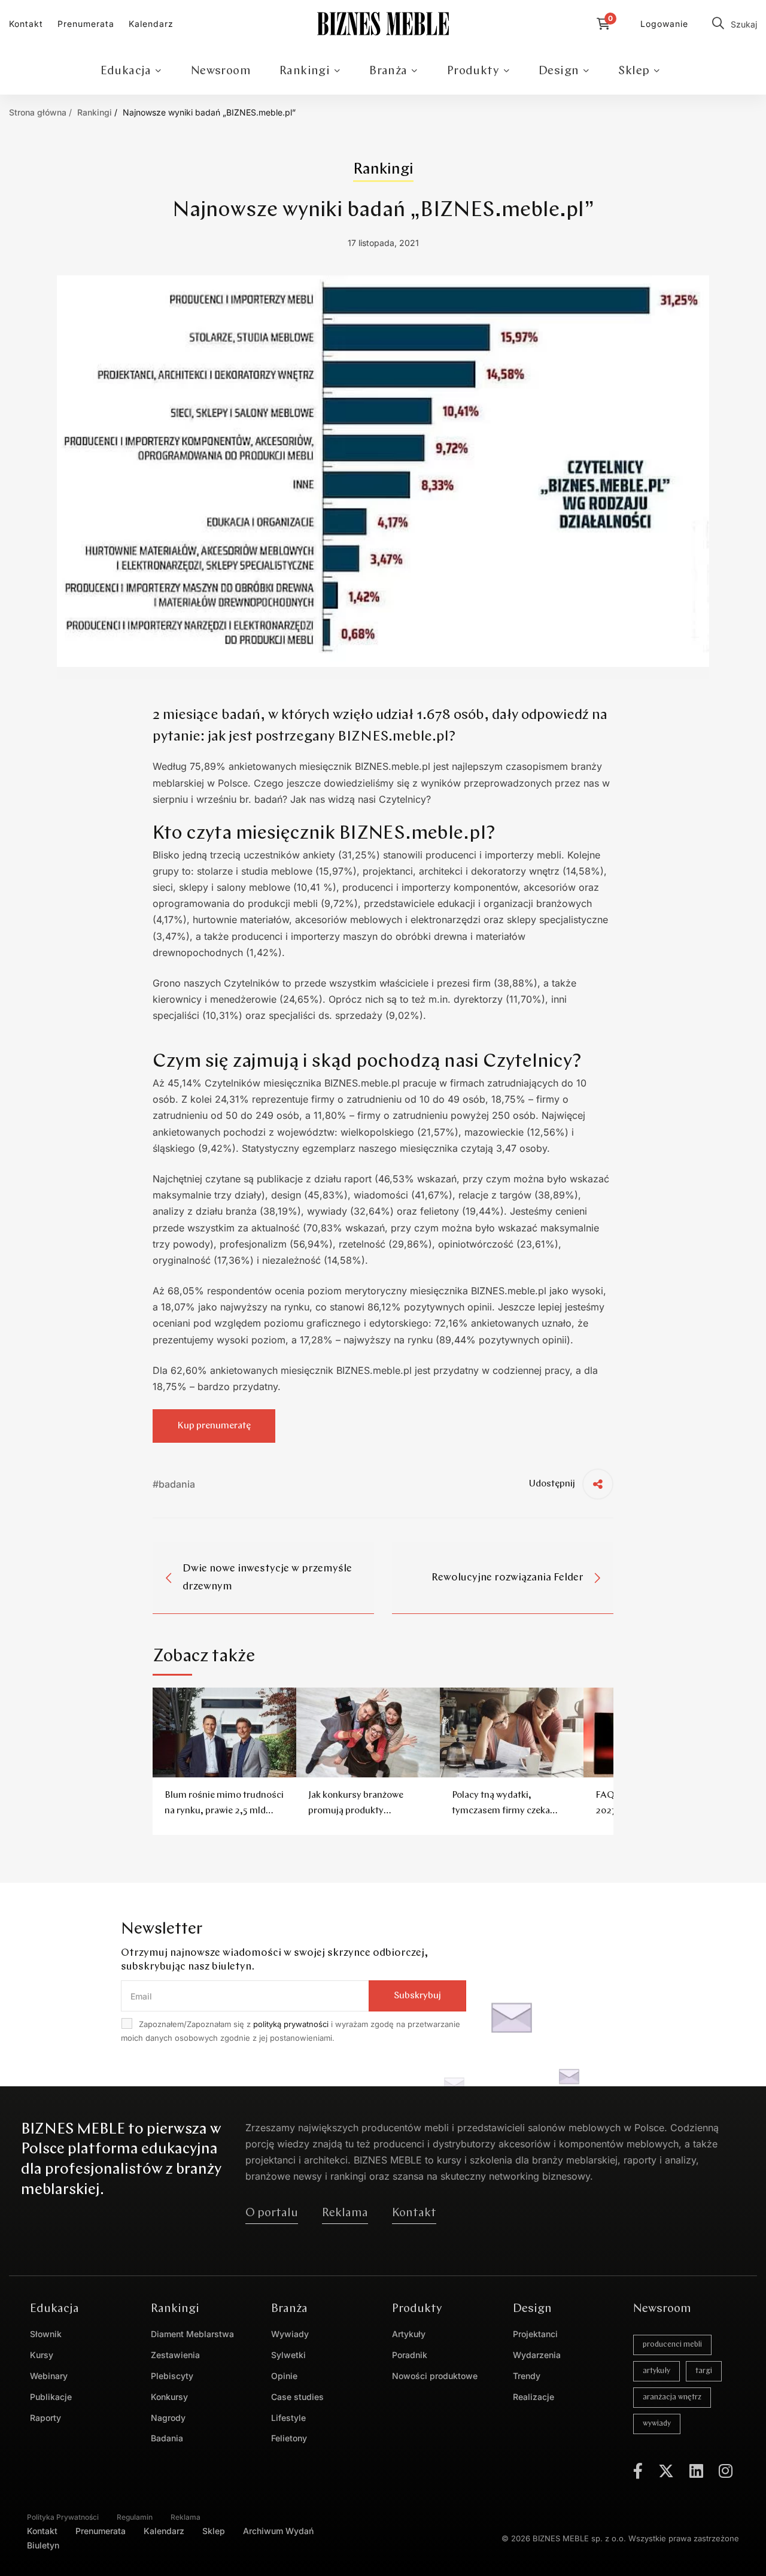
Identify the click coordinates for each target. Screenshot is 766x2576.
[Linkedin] (696, 2471)
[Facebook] (638, 2471)
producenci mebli (672, 2345)
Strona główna (38, 112)
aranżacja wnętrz (672, 2397)
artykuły (656, 2371)
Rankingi (95, 112)
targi (704, 2371)
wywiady (657, 2424)
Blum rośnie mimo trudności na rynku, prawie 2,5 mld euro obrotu (224, 1811)
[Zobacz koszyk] (607, 24)
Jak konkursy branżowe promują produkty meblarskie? (356, 1811)
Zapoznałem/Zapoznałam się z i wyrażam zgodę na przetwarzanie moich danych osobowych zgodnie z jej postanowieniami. (291, 2031)
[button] (272, 2213)
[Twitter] (666, 2471)
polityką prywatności (291, 2024)
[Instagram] (726, 2471)
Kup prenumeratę (214, 1426)
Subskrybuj (417, 1996)
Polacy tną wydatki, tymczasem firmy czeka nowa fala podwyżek (501, 1811)
